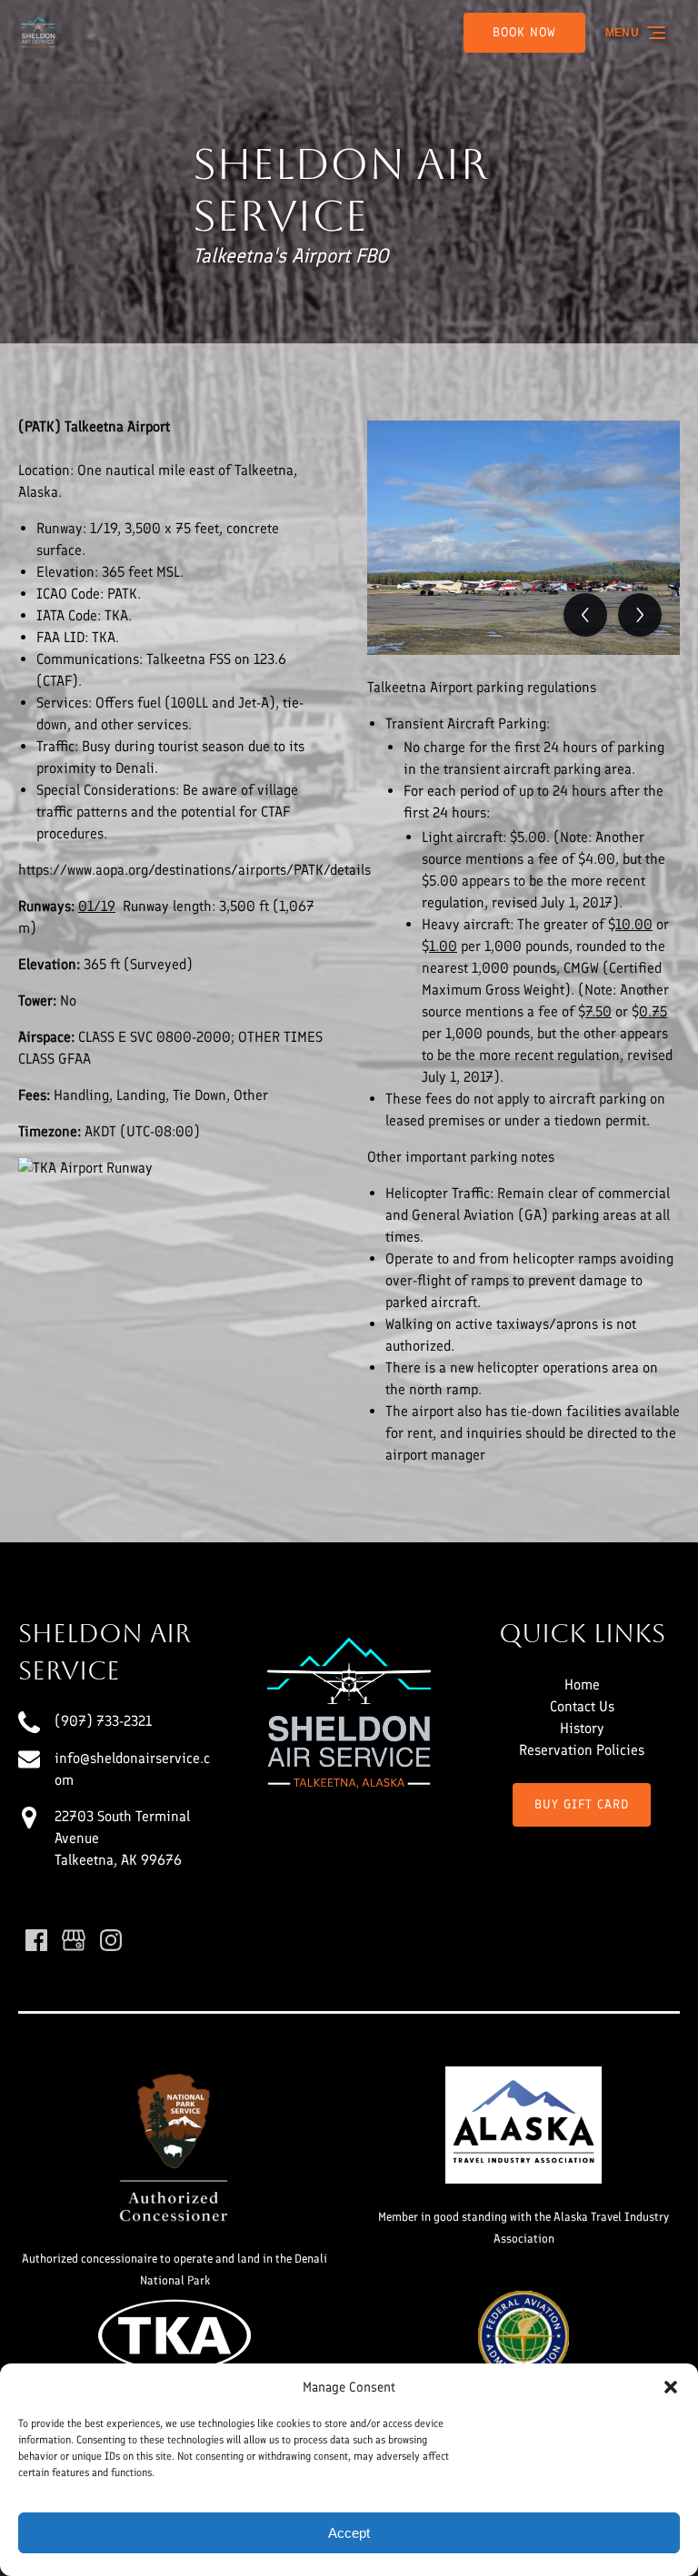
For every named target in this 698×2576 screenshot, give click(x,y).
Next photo (640, 615)
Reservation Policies (582, 1750)
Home (582, 1684)
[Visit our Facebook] (36, 1940)
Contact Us (582, 1706)
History (582, 1728)
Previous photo (585, 615)
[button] (671, 2387)
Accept (349, 2533)
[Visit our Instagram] (111, 1940)
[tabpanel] (523, 538)
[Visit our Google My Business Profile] (74, 1940)
